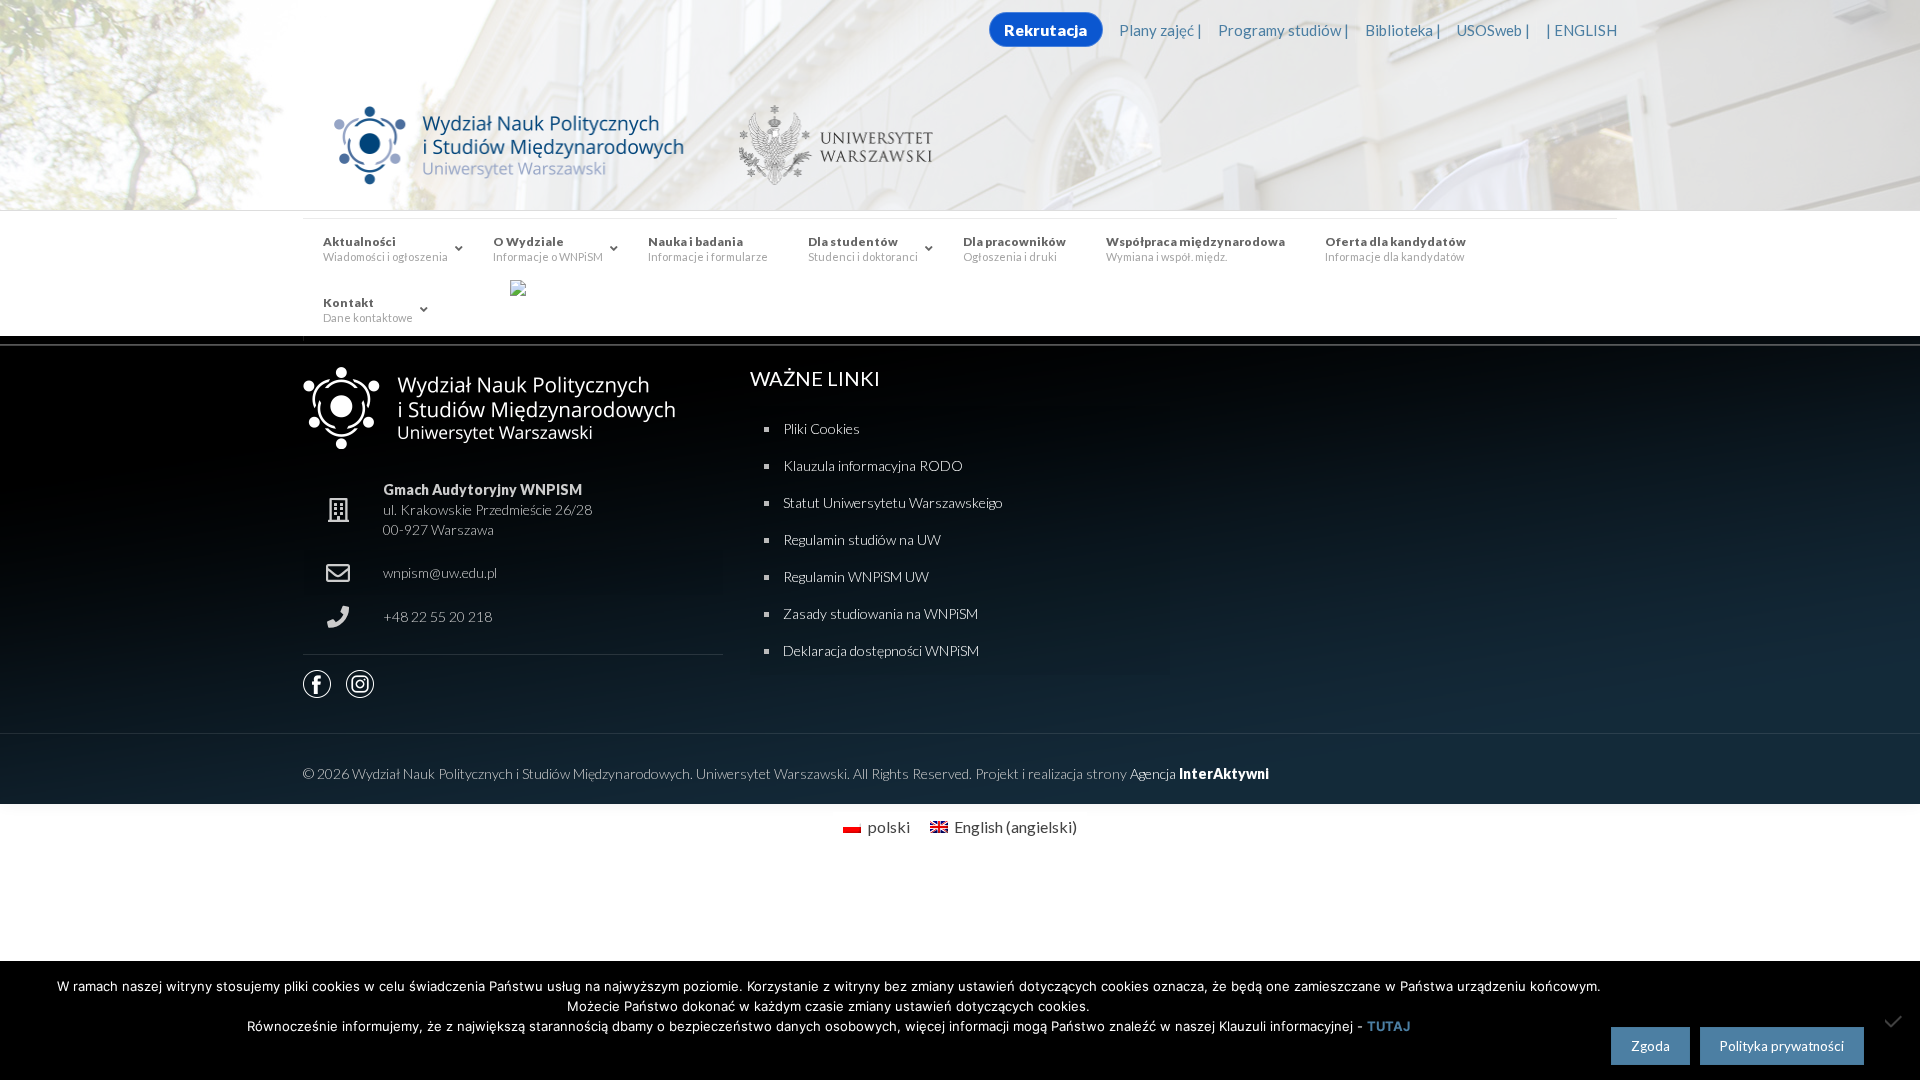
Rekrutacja (1045, 29)
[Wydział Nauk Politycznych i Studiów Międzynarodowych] (528, 144)
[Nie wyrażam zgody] (1895, 1021)
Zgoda (1650, 1046)
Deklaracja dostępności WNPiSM (881, 650)
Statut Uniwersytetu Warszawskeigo (893, 502)
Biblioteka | (1403, 30)
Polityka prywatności (1782, 1046)
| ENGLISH (1581, 30)
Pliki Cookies (821, 428)
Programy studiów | (1283, 30)
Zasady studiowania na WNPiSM (880, 613)
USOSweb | (1493, 30)
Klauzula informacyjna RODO (873, 465)
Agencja (1199, 773)
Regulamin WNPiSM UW (856, 576)
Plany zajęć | (1160, 30)
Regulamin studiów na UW (862, 539)
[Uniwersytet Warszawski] (828, 144)
